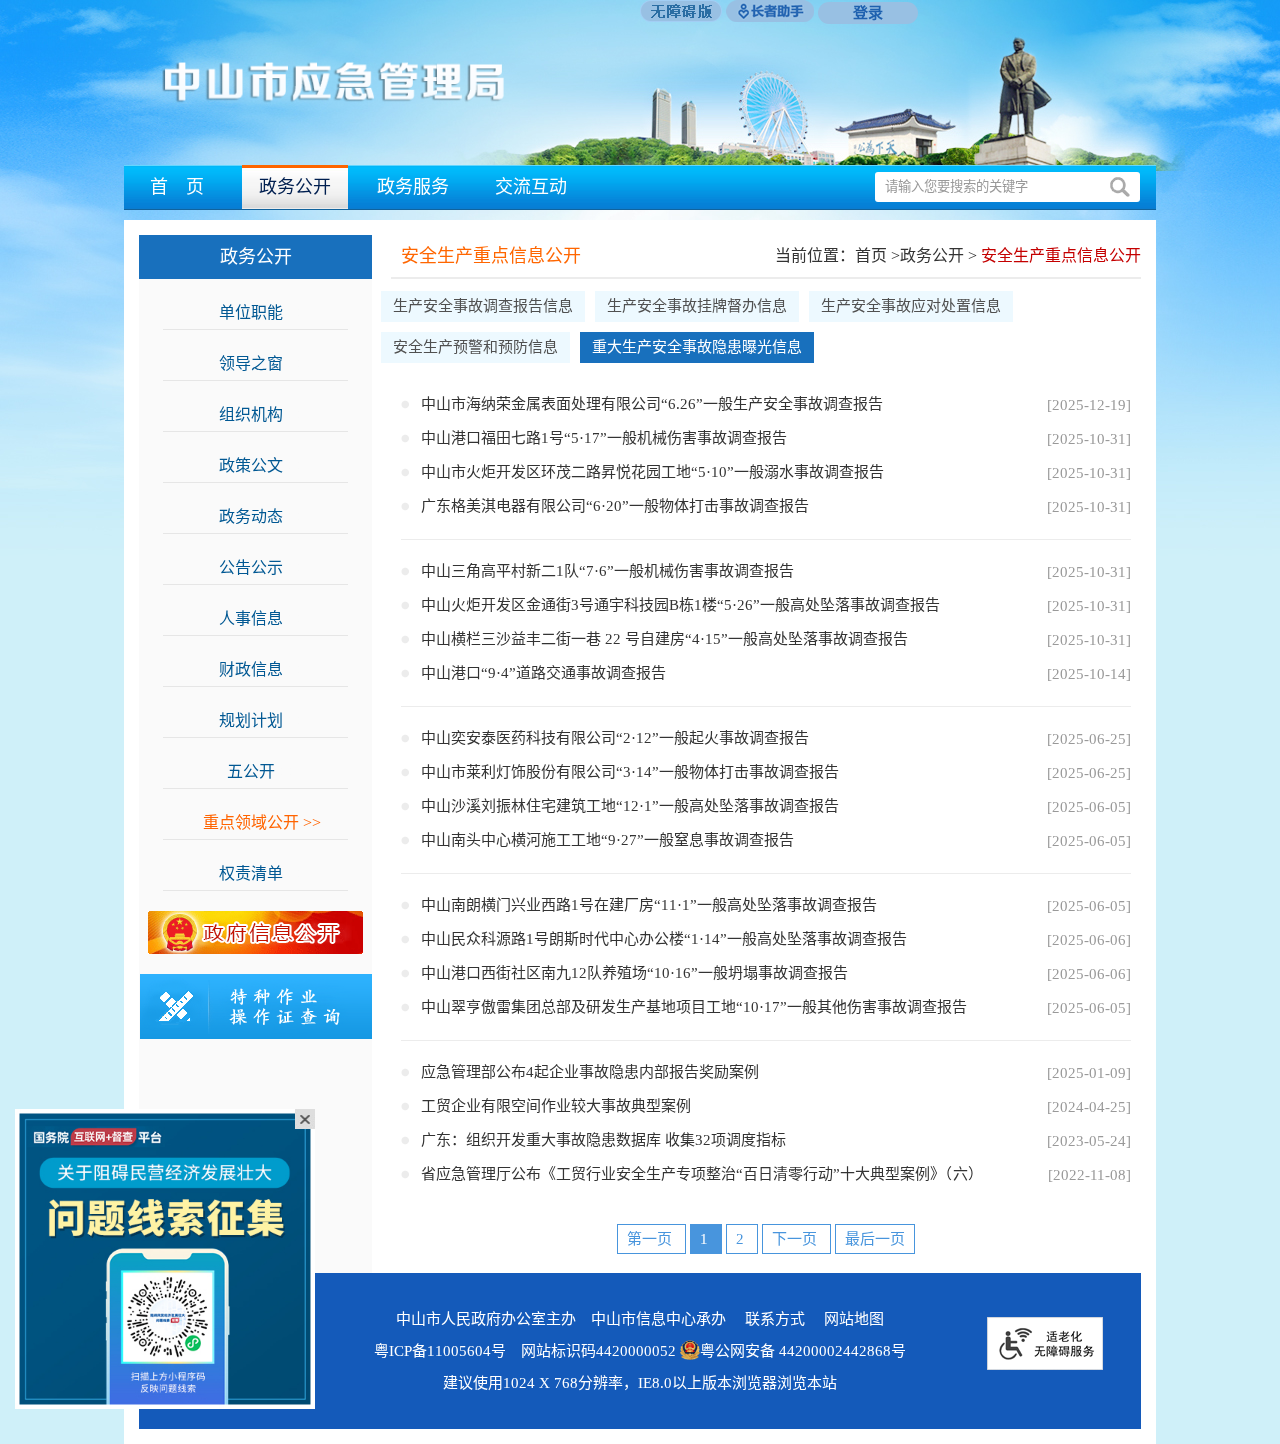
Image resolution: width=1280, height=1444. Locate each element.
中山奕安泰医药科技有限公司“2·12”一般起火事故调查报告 (615, 738)
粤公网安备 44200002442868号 (803, 1351)
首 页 (177, 187)
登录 (868, 13)
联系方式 (775, 1319)
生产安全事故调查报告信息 (483, 306)
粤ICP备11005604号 (440, 1351)
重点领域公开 (262, 822)
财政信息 (262, 669)
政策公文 (262, 465)
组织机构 (262, 414)
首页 (871, 255)
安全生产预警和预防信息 (475, 347)
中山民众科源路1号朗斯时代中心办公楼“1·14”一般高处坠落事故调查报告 (664, 939)
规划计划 (262, 720)
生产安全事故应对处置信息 (911, 306)
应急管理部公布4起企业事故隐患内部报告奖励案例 (590, 1072)
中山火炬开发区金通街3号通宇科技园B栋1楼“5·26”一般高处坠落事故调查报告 (680, 605)
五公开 (262, 771)
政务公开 (295, 187)
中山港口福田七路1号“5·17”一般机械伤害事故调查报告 (604, 438)
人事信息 (262, 618)
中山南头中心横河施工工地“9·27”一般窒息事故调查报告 (607, 840)
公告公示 (262, 567)
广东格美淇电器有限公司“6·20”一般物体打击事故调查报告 (615, 506)
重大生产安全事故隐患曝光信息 (697, 347)
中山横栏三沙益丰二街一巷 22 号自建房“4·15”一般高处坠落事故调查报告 (664, 639)
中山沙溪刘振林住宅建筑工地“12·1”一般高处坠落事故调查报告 (630, 806)
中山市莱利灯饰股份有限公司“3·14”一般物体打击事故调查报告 (630, 772)
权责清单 (262, 873)
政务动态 (262, 516)
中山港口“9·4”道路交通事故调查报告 (543, 673)
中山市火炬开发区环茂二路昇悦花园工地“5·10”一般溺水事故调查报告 (652, 472)
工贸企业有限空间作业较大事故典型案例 (556, 1106)
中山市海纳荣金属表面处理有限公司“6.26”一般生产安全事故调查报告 (652, 404)
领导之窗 (262, 363)
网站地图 (854, 1319)
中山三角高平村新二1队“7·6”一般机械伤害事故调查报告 (607, 571)
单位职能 (262, 312)
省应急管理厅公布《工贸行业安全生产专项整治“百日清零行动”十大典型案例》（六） (702, 1174)
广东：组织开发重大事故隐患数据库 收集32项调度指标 (603, 1140)
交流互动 (531, 187)
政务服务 (413, 187)
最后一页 (875, 1239)
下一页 (796, 1239)
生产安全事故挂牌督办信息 (697, 306)
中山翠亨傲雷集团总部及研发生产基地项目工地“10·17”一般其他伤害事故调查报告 (694, 1007)
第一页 (651, 1239)
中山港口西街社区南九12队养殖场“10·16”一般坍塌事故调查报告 (634, 973)
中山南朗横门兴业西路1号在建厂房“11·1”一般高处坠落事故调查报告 (649, 905)
